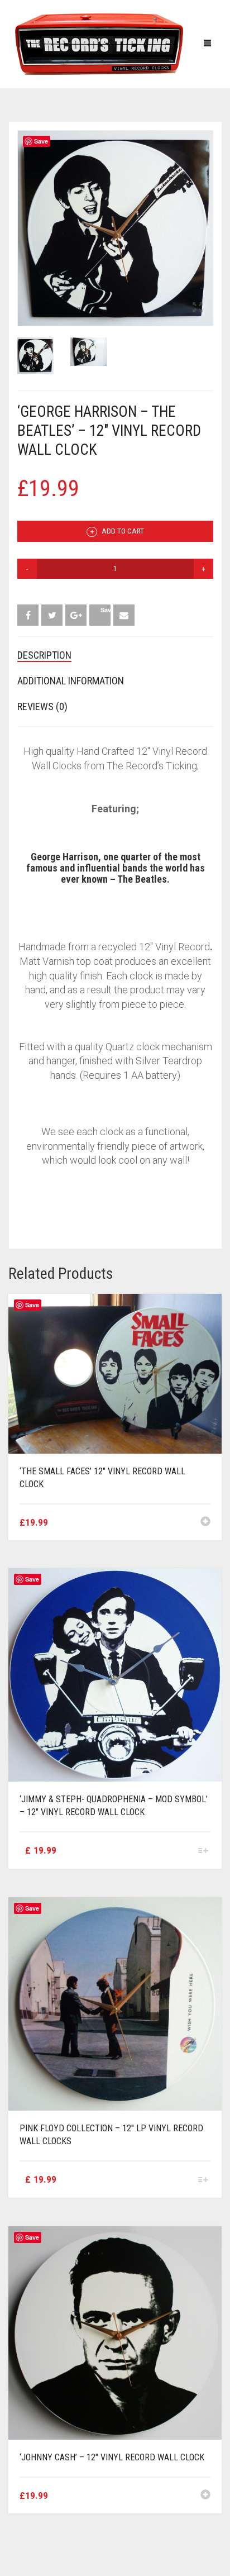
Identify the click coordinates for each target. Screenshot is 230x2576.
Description (44, 655)
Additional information (71, 681)
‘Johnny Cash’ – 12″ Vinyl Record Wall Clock (112, 2457)
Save (41, 141)
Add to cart (122, 531)
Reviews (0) (42, 706)
